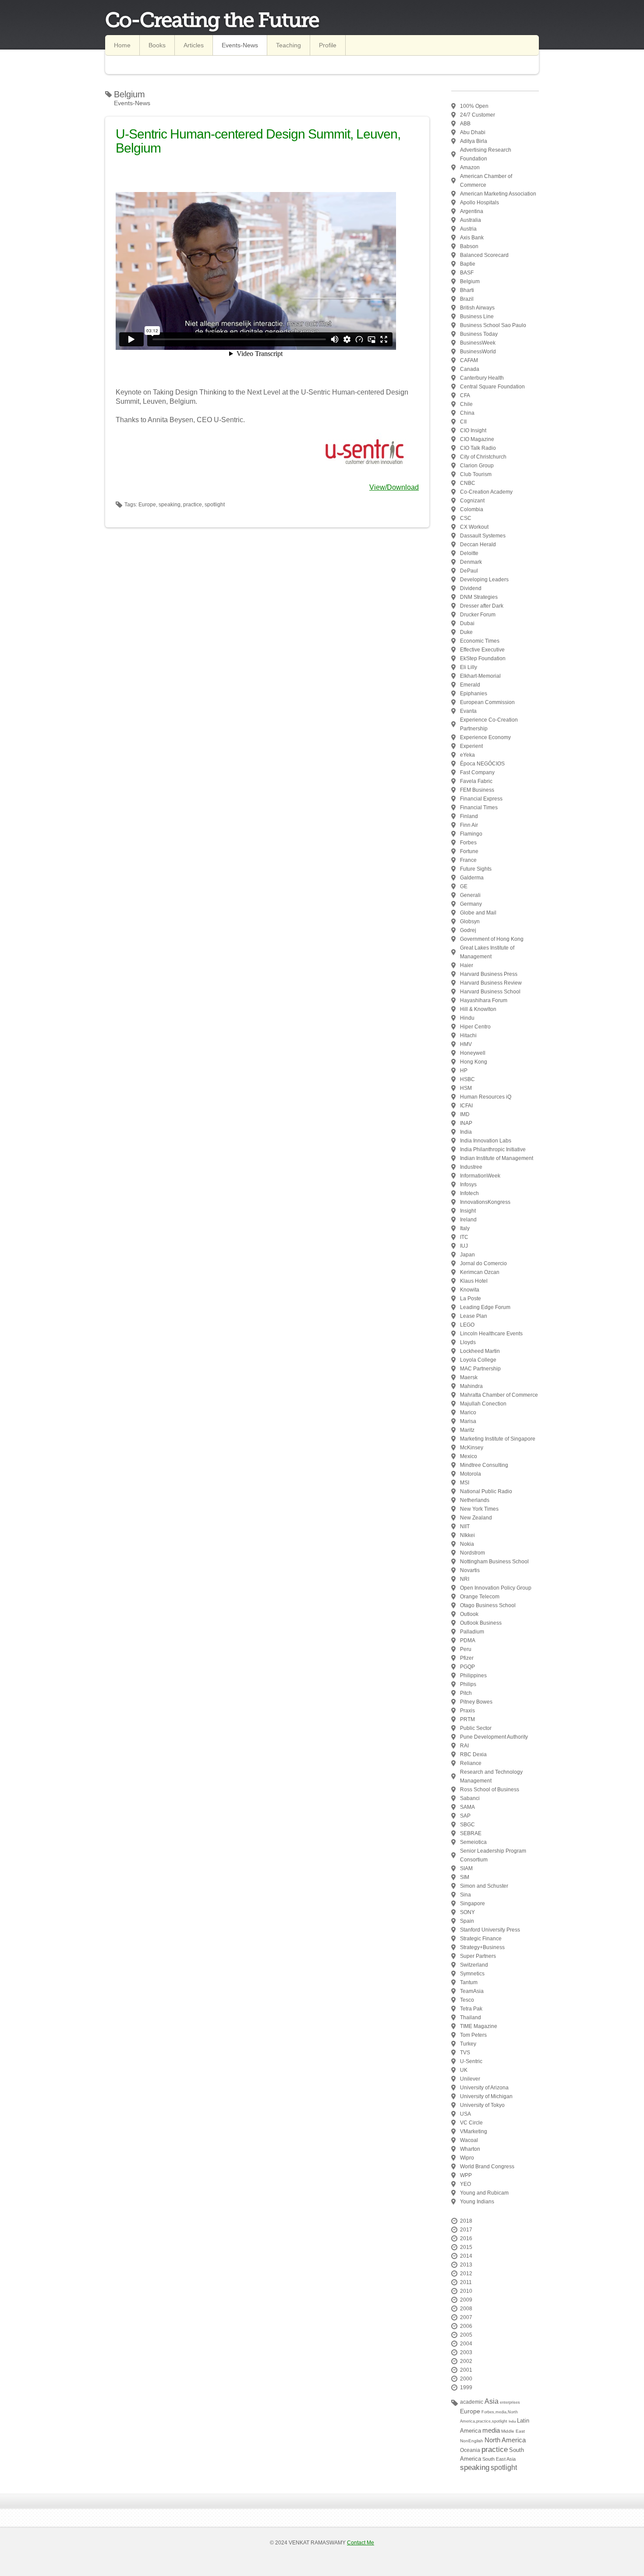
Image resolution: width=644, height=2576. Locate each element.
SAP (465, 1816)
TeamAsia (472, 1991)
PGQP (467, 1667)
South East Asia (499, 2459)
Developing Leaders (484, 580)
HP (464, 1071)
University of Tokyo (482, 2105)
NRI (465, 1579)
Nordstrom (472, 1553)
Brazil (467, 299)
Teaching (288, 45)
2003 (466, 2352)
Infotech (469, 1193)
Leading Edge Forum (485, 1307)
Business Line (477, 317)
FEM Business (477, 790)
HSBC (467, 1079)
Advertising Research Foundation (486, 154)
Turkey (468, 2044)
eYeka (467, 755)
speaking (475, 2467)
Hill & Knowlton (478, 1009)
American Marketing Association (498, 194)
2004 (466, 2344)
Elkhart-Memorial (480, 676)
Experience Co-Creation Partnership (489, 724)
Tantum (469, 1982)
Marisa (468, 1421)
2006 (466, 2326)
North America (505, 2440)
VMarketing (474, 2131)
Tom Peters (473, 2035)
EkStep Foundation (483, 658)
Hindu (467, 1018)
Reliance (471, 1763)
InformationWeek (480, 1176)
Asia (492, 2401)
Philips (468, 1684)
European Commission (487, 702)
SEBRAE (471, 1833)
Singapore (472, 1904)
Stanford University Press (490, 1930)
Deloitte (469, 553)
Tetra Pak (471, 2009)
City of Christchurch (483, 457)
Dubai (467, 623)
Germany (471, 904)
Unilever (470, 2079)
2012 (466, 2274)
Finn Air (469, 825)
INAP (466, 1123)
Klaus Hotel (474, 1281)
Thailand (471, 2017)
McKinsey (472, 1448)
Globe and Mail (478, 913)
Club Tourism (476, 474)
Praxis (467, 1711)
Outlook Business (481, 1623)
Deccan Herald (478, 544)
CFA (465, 395)
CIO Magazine (477, 439)
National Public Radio (486, 1491)
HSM (466, 1088)
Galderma (472, 878)
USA (465, 2114)
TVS (465, 2053)
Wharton (470, 2149)
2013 (466, 2265)
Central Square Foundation (492, 387)
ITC (464, 1237)
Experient (471, 746)
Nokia (467, 1544)
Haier (467, 965)
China (467, 413)
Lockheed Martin (480, 1351)
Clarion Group (477, 466)
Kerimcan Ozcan (480, 1272)
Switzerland (474, 1965)
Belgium (470, 281)
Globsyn (470, 922)
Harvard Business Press (489, 974)
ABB (465, 124)
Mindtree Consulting (484, 1465)
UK (464, 2070)
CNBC (468, 483)
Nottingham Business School (494, 1562)
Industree (471, 1167)
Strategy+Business (482, 1947)
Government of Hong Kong (492, 939)
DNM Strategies (479, 597)
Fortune (469, 851)
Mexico (469, 1456)
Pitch (466, 1693)
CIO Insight (473, 431)
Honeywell (473, 1053)
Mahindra (471, 1386)
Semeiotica (473, 1842)
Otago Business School (488, 1605)
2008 (466, 2309)
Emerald (470, 685)
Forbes (468, 843)
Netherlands (475, 1500)
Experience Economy (485, 737)
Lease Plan (474, 1316)
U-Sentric (471, 2061)
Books (157, 45)
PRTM (467, 1719)
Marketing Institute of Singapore (498, 1439)
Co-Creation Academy (486, 492)
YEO (465, 2184)
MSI (465, 1483)
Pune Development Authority (494, 1737)
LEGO (467, 1325)
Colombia (472, 509)
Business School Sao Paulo (493, 325)
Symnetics (472, 1974)
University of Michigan (486, 2096)
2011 (466, 2282)
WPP (466, 2175)
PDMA (468, 1640)
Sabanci (470, 1798)
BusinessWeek (478, 343)
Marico (468, 1413)
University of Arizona (484, 2088)
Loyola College (478, 1360)
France (468, 860)
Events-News (240, 45)
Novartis (470, 1570)
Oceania (470, 2450)
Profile (328, 45)
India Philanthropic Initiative (493, 1149)
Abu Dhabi (473, 132)
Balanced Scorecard (484, 255)
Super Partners (478, 1956)
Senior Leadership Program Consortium (493, 1855)
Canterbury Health (482, 378)
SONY (467, 1912)
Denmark (471, 562)
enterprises (510, 2402)
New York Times (479, 1509)
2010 (466, 2291)
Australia (471, 220)
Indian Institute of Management (497, 1158)
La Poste (471, 1299)
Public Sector (476, 1728)
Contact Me (361, 2543)
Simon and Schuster (484, 1886)
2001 (466, 2370)
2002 (466, 2361)
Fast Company (477, 772)
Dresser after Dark (482, 606)
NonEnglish (472, 2441)
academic (472, 2402)
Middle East (513, 2431)
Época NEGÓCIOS (482, 764)
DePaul (469, 571)
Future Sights (476, 869)
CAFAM (469, 360)
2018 (466, 2221)
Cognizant (472, 501)
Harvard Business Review (491, 983)
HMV (466, 1044)
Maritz (467, 1430)
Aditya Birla (474, 141)
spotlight (504, 2467)
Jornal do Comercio (483, 1263)
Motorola (471, 1474)
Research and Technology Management (491, 1776)
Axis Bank (472, 238)
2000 (466, 2379)
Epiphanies (474, 694)
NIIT (465, 1526)
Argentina (472, 211)
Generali (470, 895)
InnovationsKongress (485, 1202)
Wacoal (469, 2140)
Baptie (468, 264)
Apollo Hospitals (479, 203)
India (466, 1132)
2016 (466, 2238)
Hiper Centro (475, 1027)
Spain (467, 1921)
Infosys (468, 1185)
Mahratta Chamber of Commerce (499, 1395)
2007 (466, 2317)
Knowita (470, 1290)
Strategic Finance (481, 1939)
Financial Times (479, 808)
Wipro (467, 2158)
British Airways (477, 308)
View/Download (394, 487)
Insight (468, 1211)
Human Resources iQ (486, 1097)
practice (495, 2450)
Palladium (472, 1632)
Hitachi (468, 1035)
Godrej (468, 930)
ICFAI (466, 1106)
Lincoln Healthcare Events (491, 1334)
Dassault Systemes (483, 536)
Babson (469, 246)
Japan (467, 1255)
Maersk (469, 1377)
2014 (466, 2256)
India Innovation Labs (486, 1141)
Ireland (468, 1220)
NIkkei (467, 1535)
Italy (465, 1228)
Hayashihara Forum (484, 1000)
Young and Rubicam (484, 2193)
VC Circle (471, 2123)
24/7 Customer (478, 115)
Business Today (479, 334)
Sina (465, 1895)
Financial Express (481, 799)
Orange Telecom (480, 1597)
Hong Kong (474, 1062)
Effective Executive (482, 650)
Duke (466, 632)
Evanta (468, 711)
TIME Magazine (479, 2026)
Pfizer (467, 1658)
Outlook (469, 1614)
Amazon (470, 167)
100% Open (474, 106)
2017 (466, 2230)
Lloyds (468, 1342)
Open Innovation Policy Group (496, 1588)
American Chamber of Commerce (486, 181)
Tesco (467, 2000)
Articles (194, 45)
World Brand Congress (487, 2167)
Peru (466, 1649)
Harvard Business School (490, 992)
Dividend (471, 588)
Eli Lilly (469, 667)
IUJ (464, 1246)
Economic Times (480, 641)
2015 (466, 2247)
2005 (466, 2335)
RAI (464, 1746)
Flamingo (471, 834)
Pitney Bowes (476, 1702)
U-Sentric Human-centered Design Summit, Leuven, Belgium (258, 141)
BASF (467, 273)
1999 (466, 2387)
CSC (466, 518)
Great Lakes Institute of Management (487, 952)
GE (464, 886)
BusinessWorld (478, 352)
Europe (470, 2411)
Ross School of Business (490, 1790)
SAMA (467, 1807)
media (491, 2430)
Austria (468, 229)
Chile (466, 404)
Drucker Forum (478, 615)
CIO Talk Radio (478, 448)
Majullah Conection (483, 1404)
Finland (469, 816)
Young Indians (477, 2202)
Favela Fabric (476, 781)
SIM (465, 1877)
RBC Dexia (473, 1754)
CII (463, 422)
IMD (465, 1114)
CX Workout (474, 527)
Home (122, 45)
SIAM (466, 1868)
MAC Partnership (480, 1369)
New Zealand (476, 1518)
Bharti (467, 290)
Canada (470, 369)
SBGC (467, 1825)
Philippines (473, 1676)
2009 (466, 2300)
